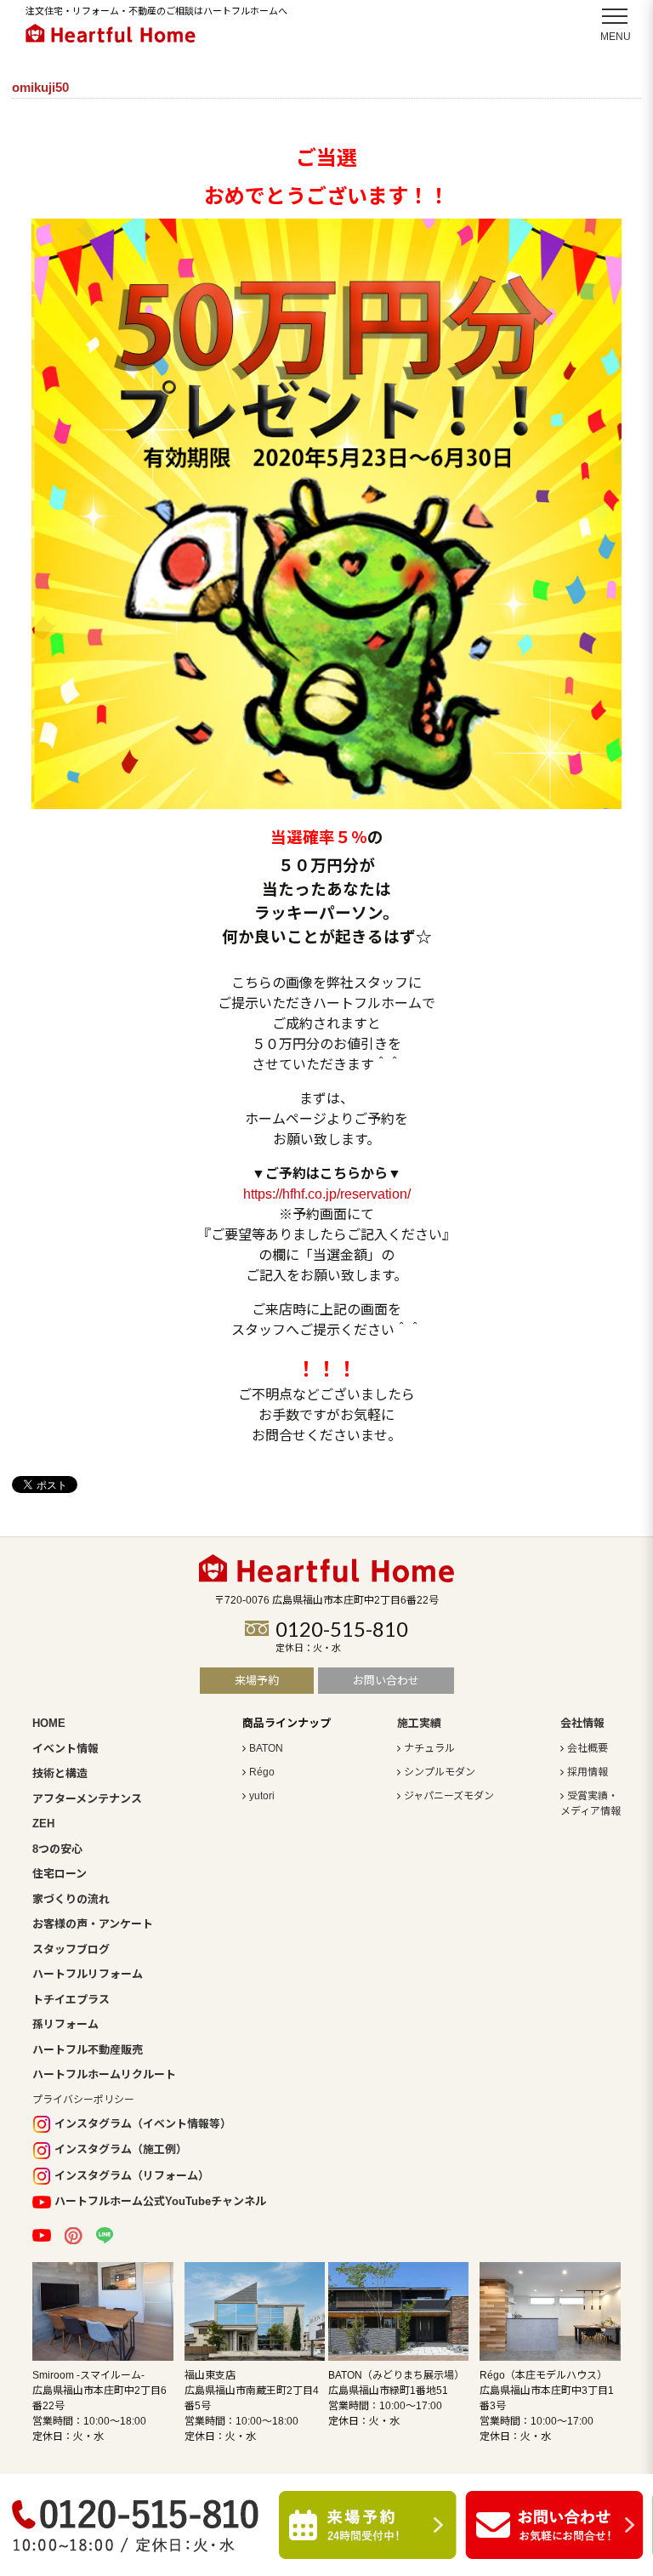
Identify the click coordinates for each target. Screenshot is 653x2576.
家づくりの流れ (71, 1899)
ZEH (43, 1824)
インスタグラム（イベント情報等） (143, 2124)
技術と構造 (60, 1773)
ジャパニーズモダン (449, 1796)
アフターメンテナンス (87, 1799)
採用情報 (588, 1772)
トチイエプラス (71, 2000)
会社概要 (588, 1748)
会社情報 (582, 1723)
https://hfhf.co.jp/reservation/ (327, 1194)
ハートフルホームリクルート (104, 2074)
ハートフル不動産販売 (88, 2050)
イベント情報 (65, 1749)
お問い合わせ (386, 1681)
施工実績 (419, 1723)
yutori (262, 1796)
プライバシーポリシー (83, 2100)
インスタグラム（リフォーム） (132, 2176)
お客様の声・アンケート (93, 1924)
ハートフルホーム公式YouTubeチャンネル (160, 2201)
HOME (49, 1723)
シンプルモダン (440, 1772)
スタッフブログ (71, 1949)
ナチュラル (429, 1748)
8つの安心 (57, 1849)
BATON (266, 1748)
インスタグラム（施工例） (121, 2149)
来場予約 (257, 1681)
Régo (262, 1772)
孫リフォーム (65, 2024)
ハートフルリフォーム (88, 1974)
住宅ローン (60, 1874)
